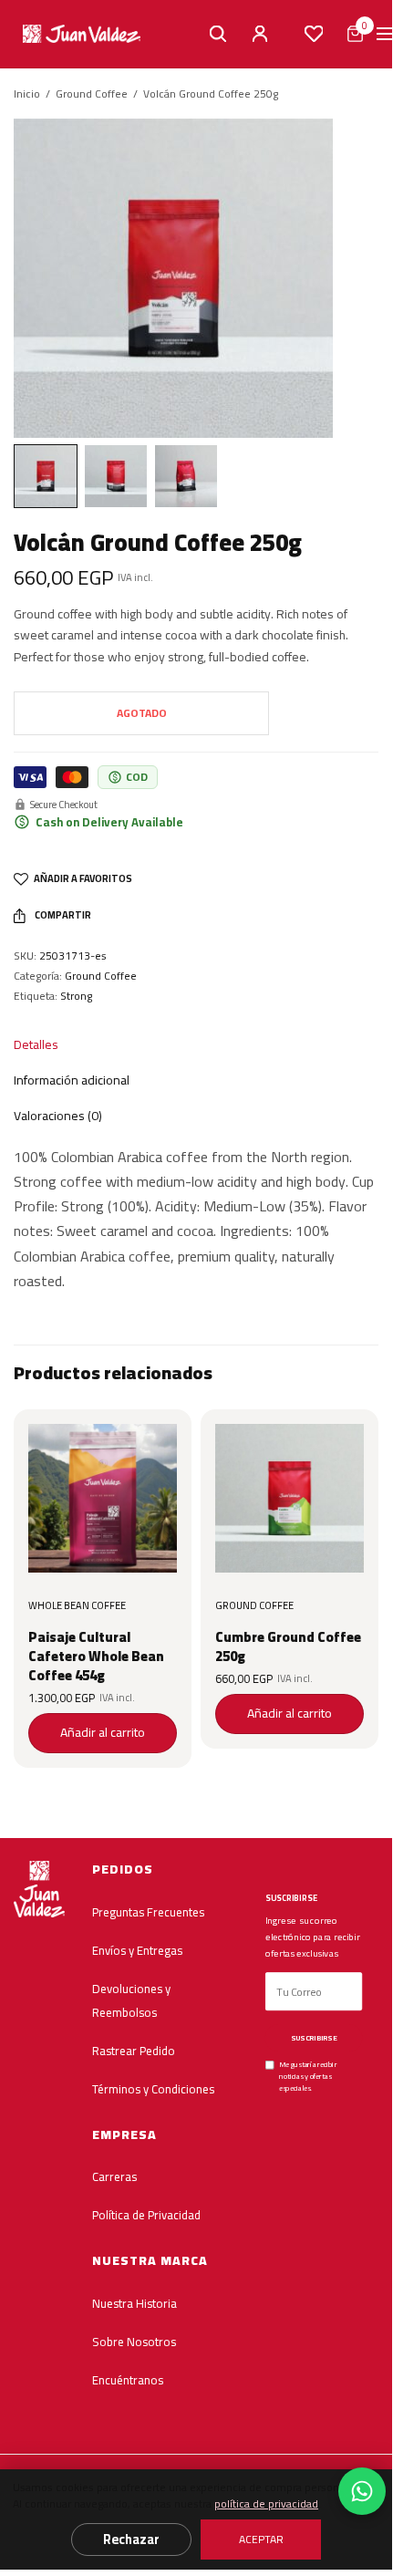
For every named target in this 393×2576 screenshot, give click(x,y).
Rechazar (131, 2539)
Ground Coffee (92, 93)
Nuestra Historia (134, 2303)
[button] (385, 34)
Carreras (114, 2176)
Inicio (27, 93)
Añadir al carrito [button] (103, 1732)
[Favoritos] (314, 34)
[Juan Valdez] (82, 34)
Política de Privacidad (146, 2215)
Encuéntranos (128, 2380)
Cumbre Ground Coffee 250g (288, 1646)
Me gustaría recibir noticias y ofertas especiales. (308, 2076)
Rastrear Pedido (134, 2050)
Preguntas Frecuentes (148, 1911)
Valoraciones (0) (58, 1116)
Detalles (36, 1044)
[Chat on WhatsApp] (362, 2491)
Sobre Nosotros (134, 2342)
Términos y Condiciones (153, 2088)
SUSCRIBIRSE (314, 2038)
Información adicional (72, 1080)
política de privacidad (266, 2503)
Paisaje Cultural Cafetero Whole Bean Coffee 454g (96, 1656)
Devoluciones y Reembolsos (131, 2000)
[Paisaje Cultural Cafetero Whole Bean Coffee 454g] (103, 1498)
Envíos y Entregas (137, 1949)
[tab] (182, 1044)
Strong (76, 996)
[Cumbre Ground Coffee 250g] (290, 1498)
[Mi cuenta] (260, 34)
